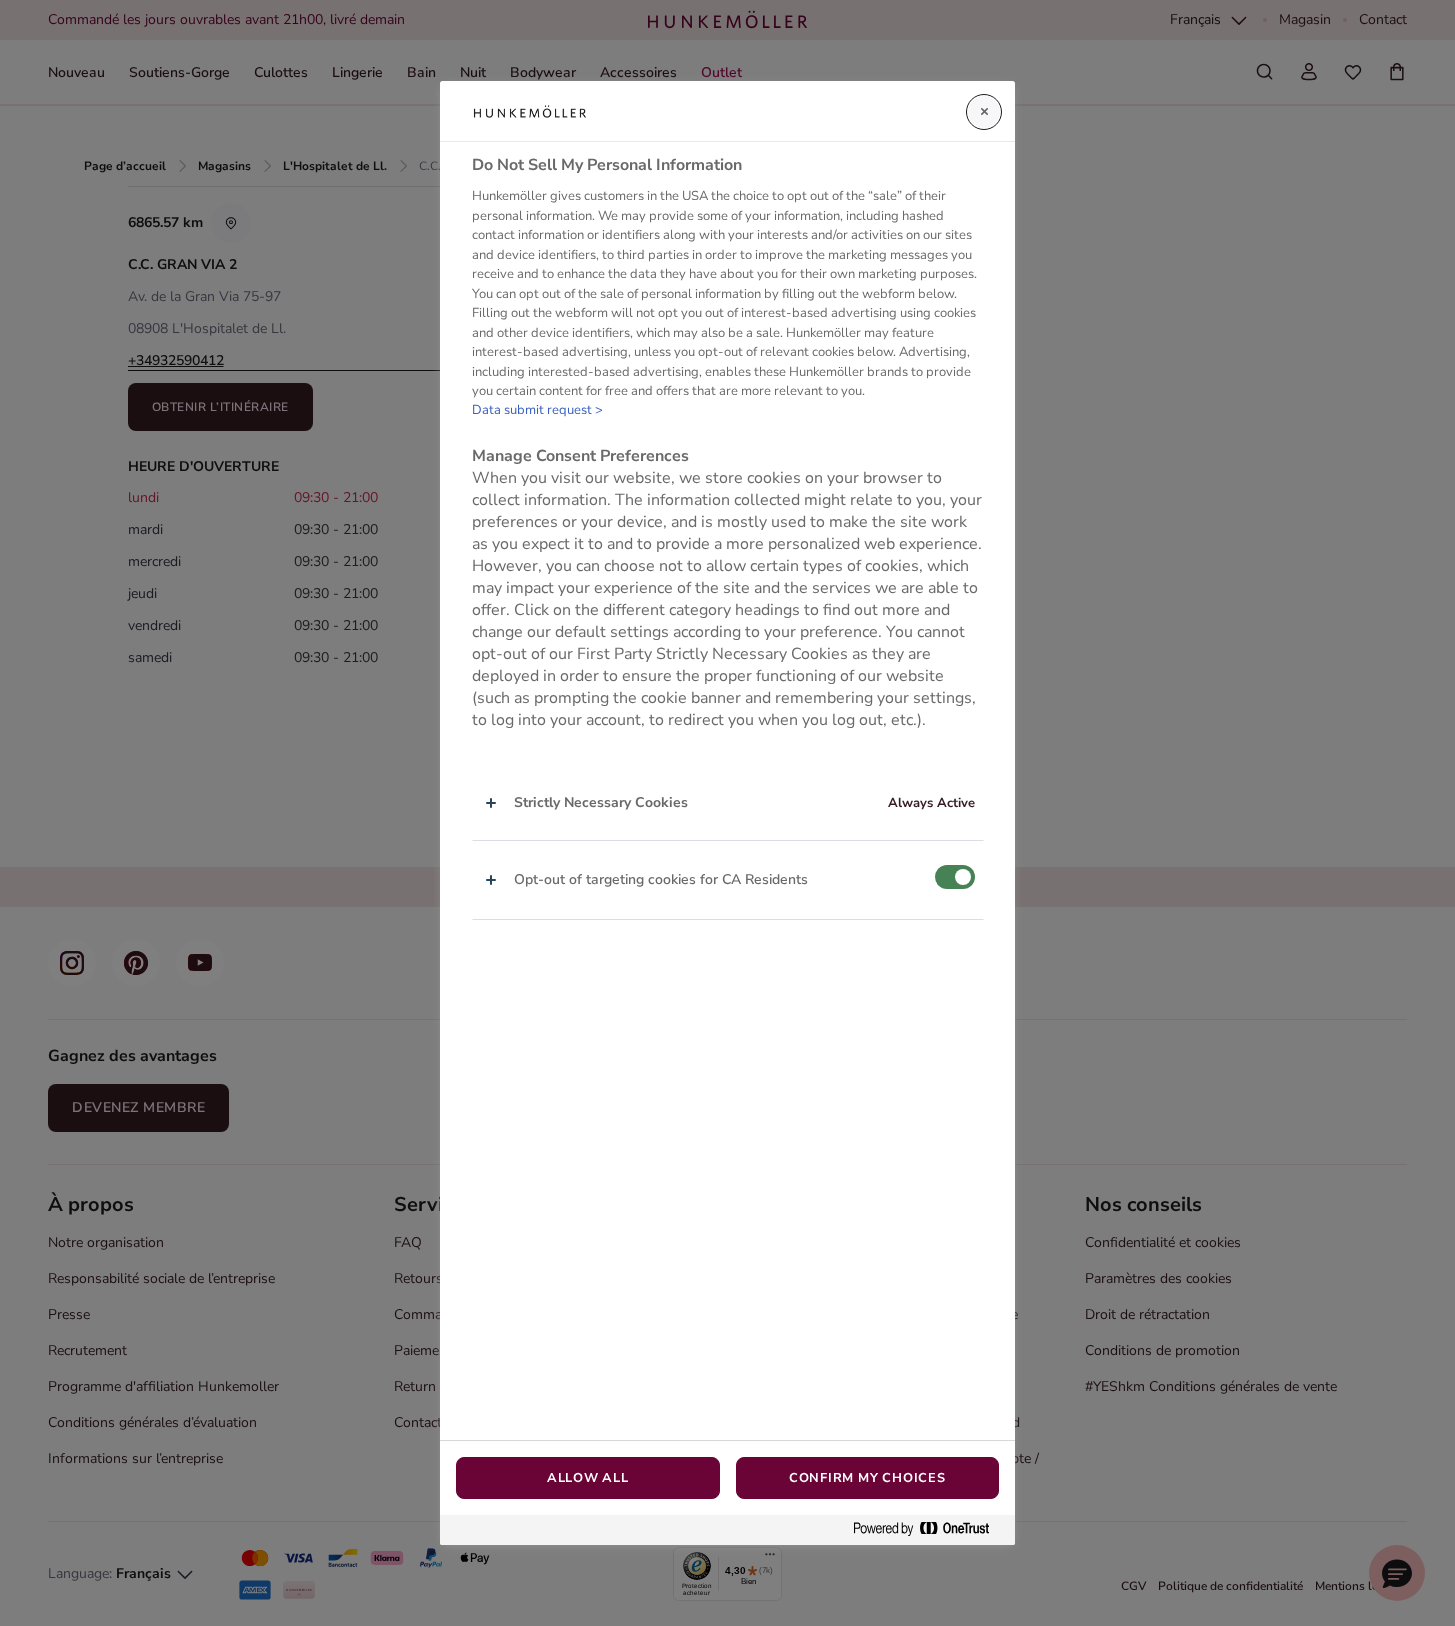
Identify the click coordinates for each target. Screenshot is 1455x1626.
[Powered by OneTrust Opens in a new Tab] (929, 1529)
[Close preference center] (984, 112)
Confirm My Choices (867, 1478)
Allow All (588, 1478)
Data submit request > (537, 410)
